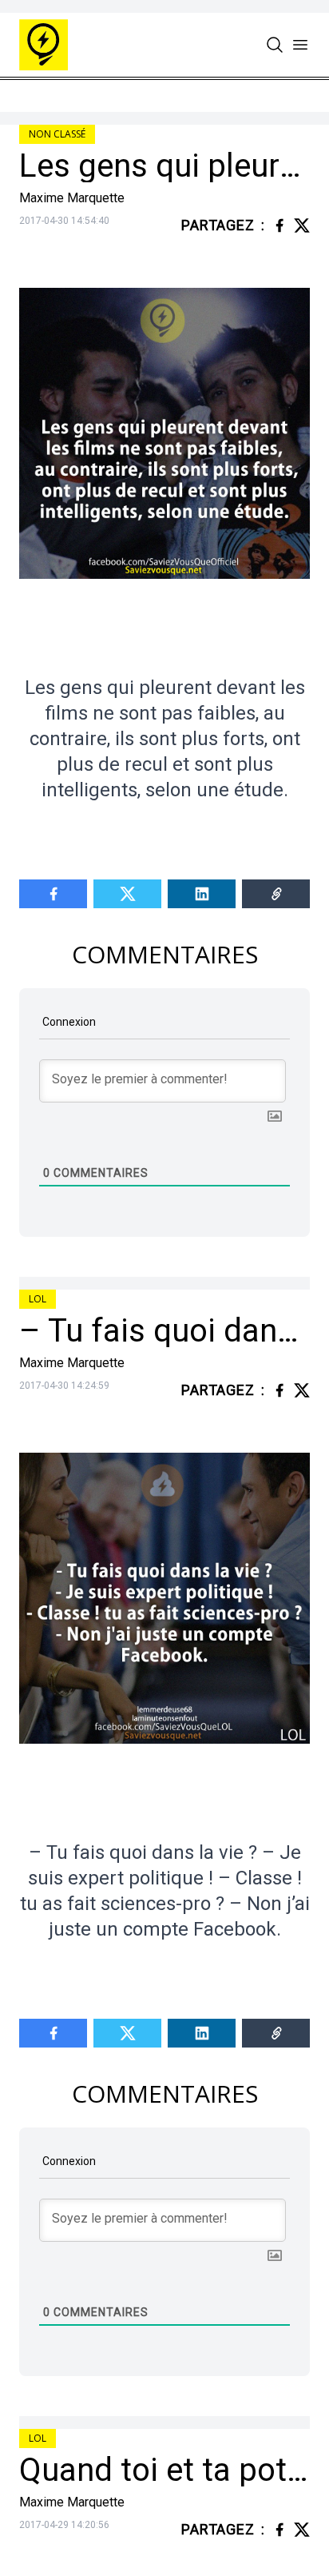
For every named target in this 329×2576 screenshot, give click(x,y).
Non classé (57, 134)
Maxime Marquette (72, 198)
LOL (38, 1299)
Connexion (68, 1022)
